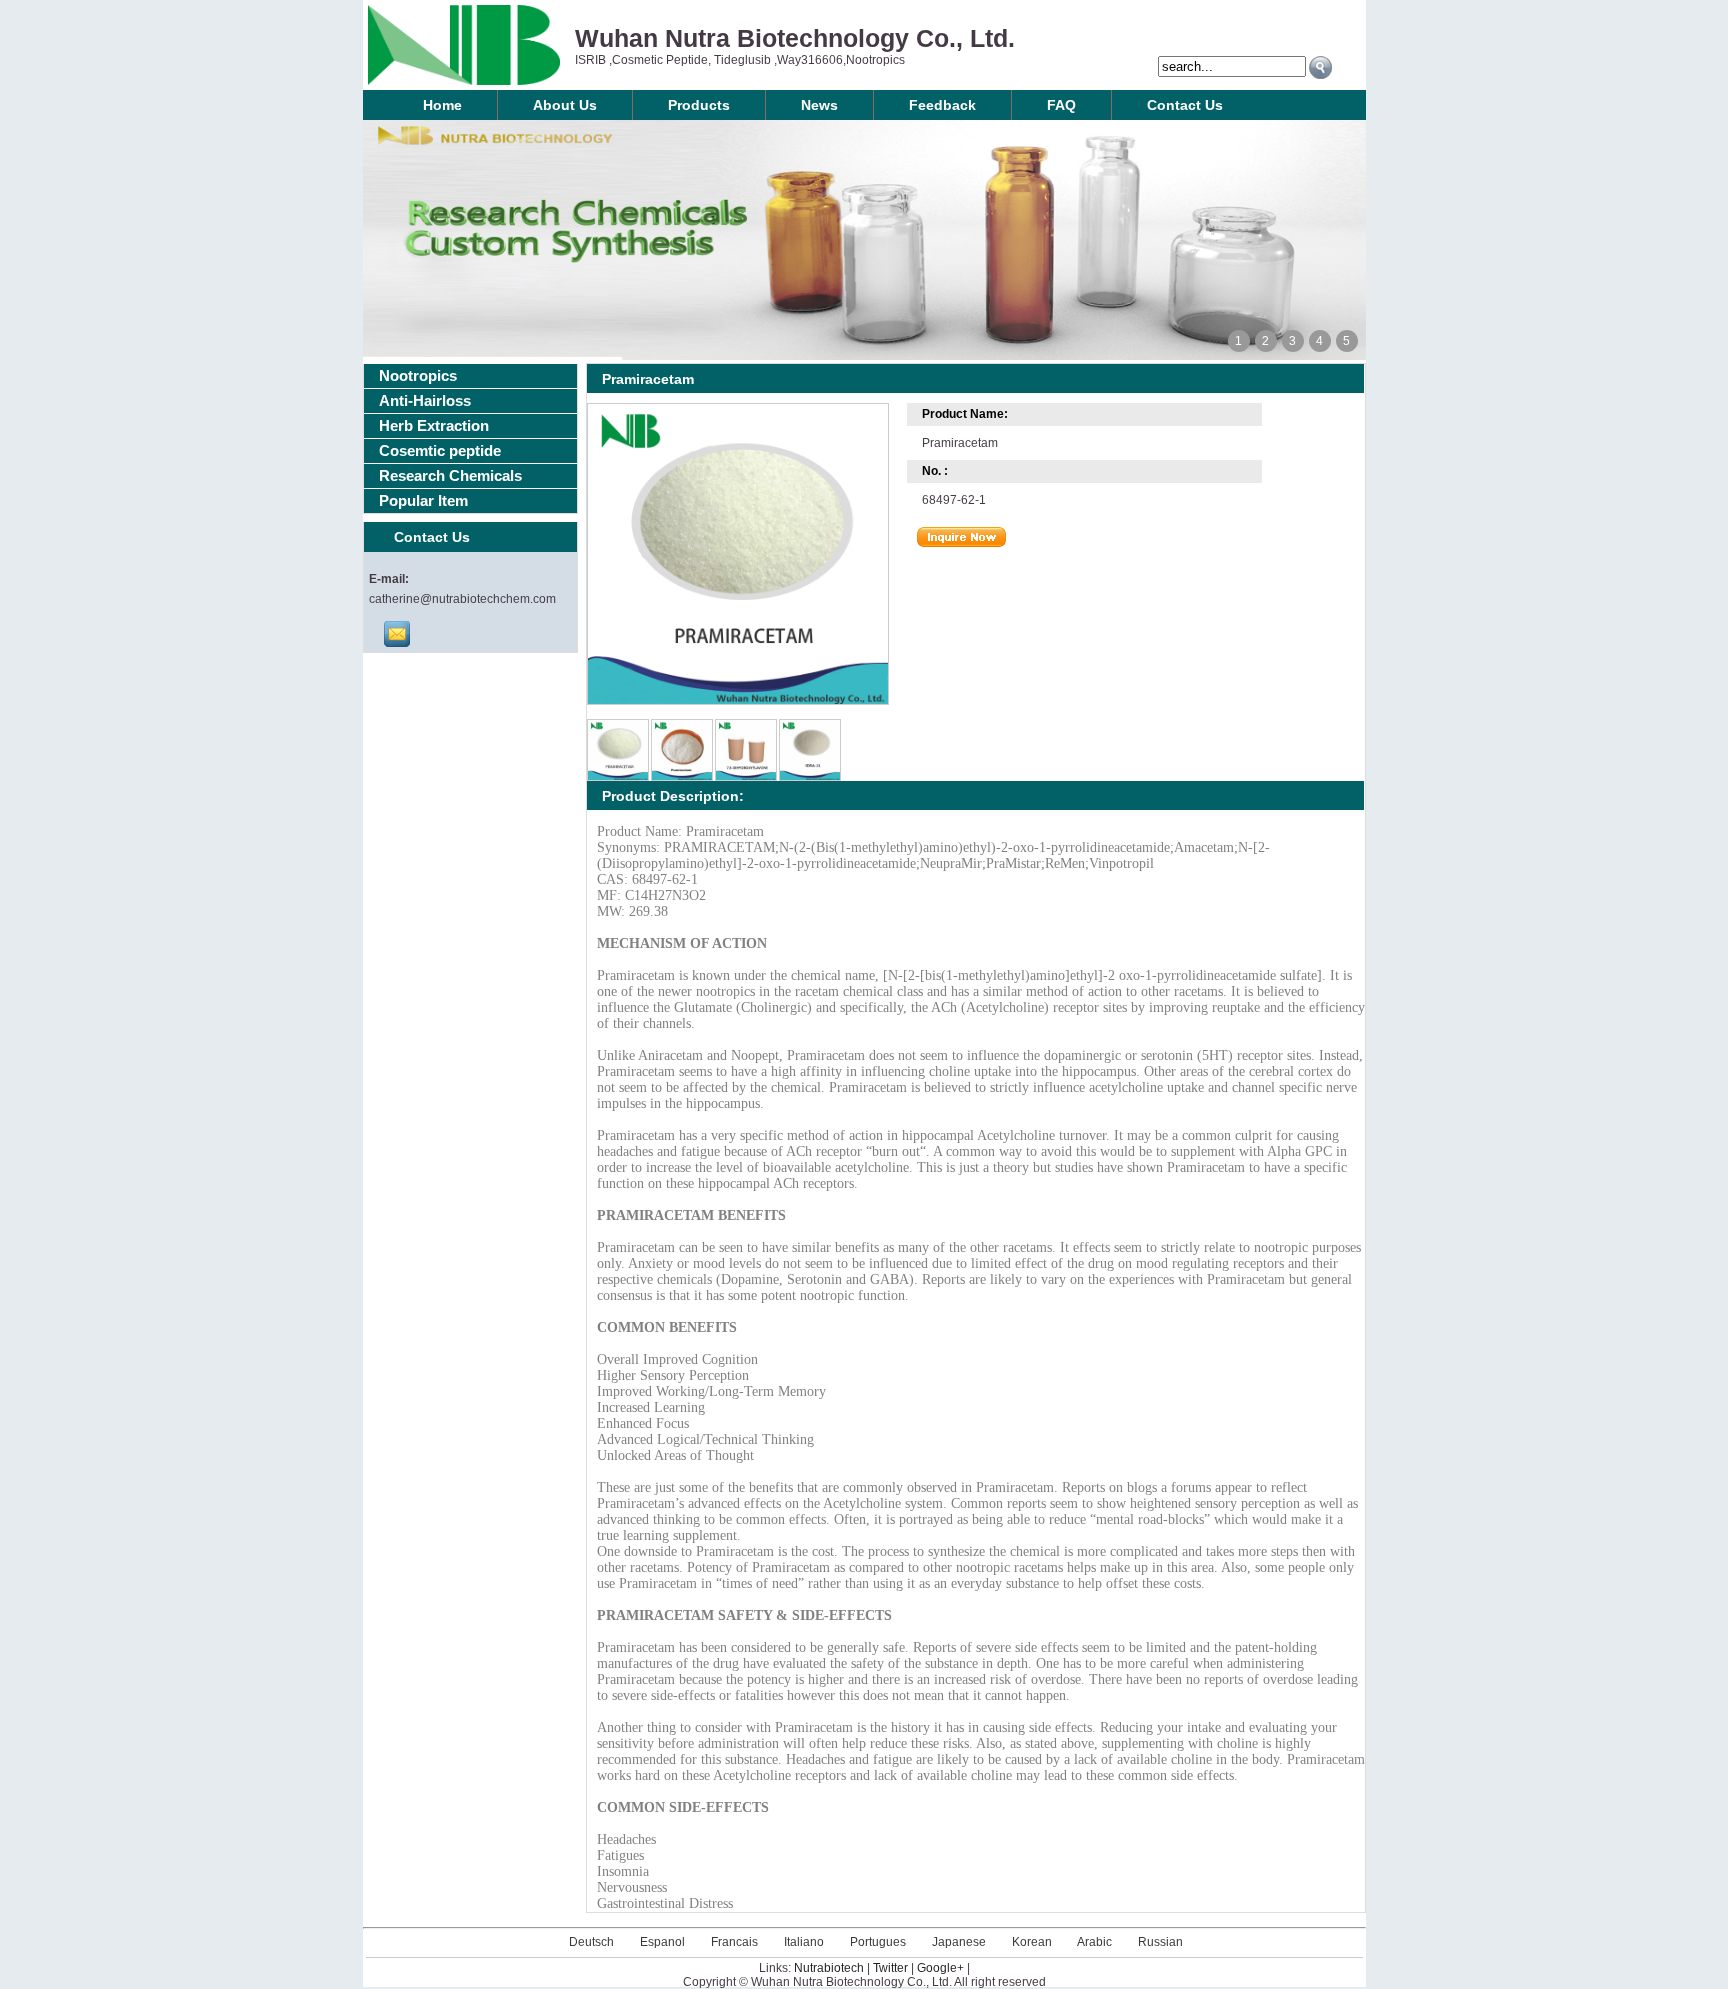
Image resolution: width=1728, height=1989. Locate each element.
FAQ (1061, 105)
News (819, 105)
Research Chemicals (450, 475)
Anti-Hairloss (425, 400)
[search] (1320, 67)
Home (442, 105)
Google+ (940, 1968)
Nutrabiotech (829, 1968)
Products (699, 105)
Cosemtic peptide (440, 450)
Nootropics (418, 375)
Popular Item (423, 500)
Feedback (942, 105)
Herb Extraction (434, 425)
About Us (565, 105)
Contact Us (1185, 105)
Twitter (890, 1968)
